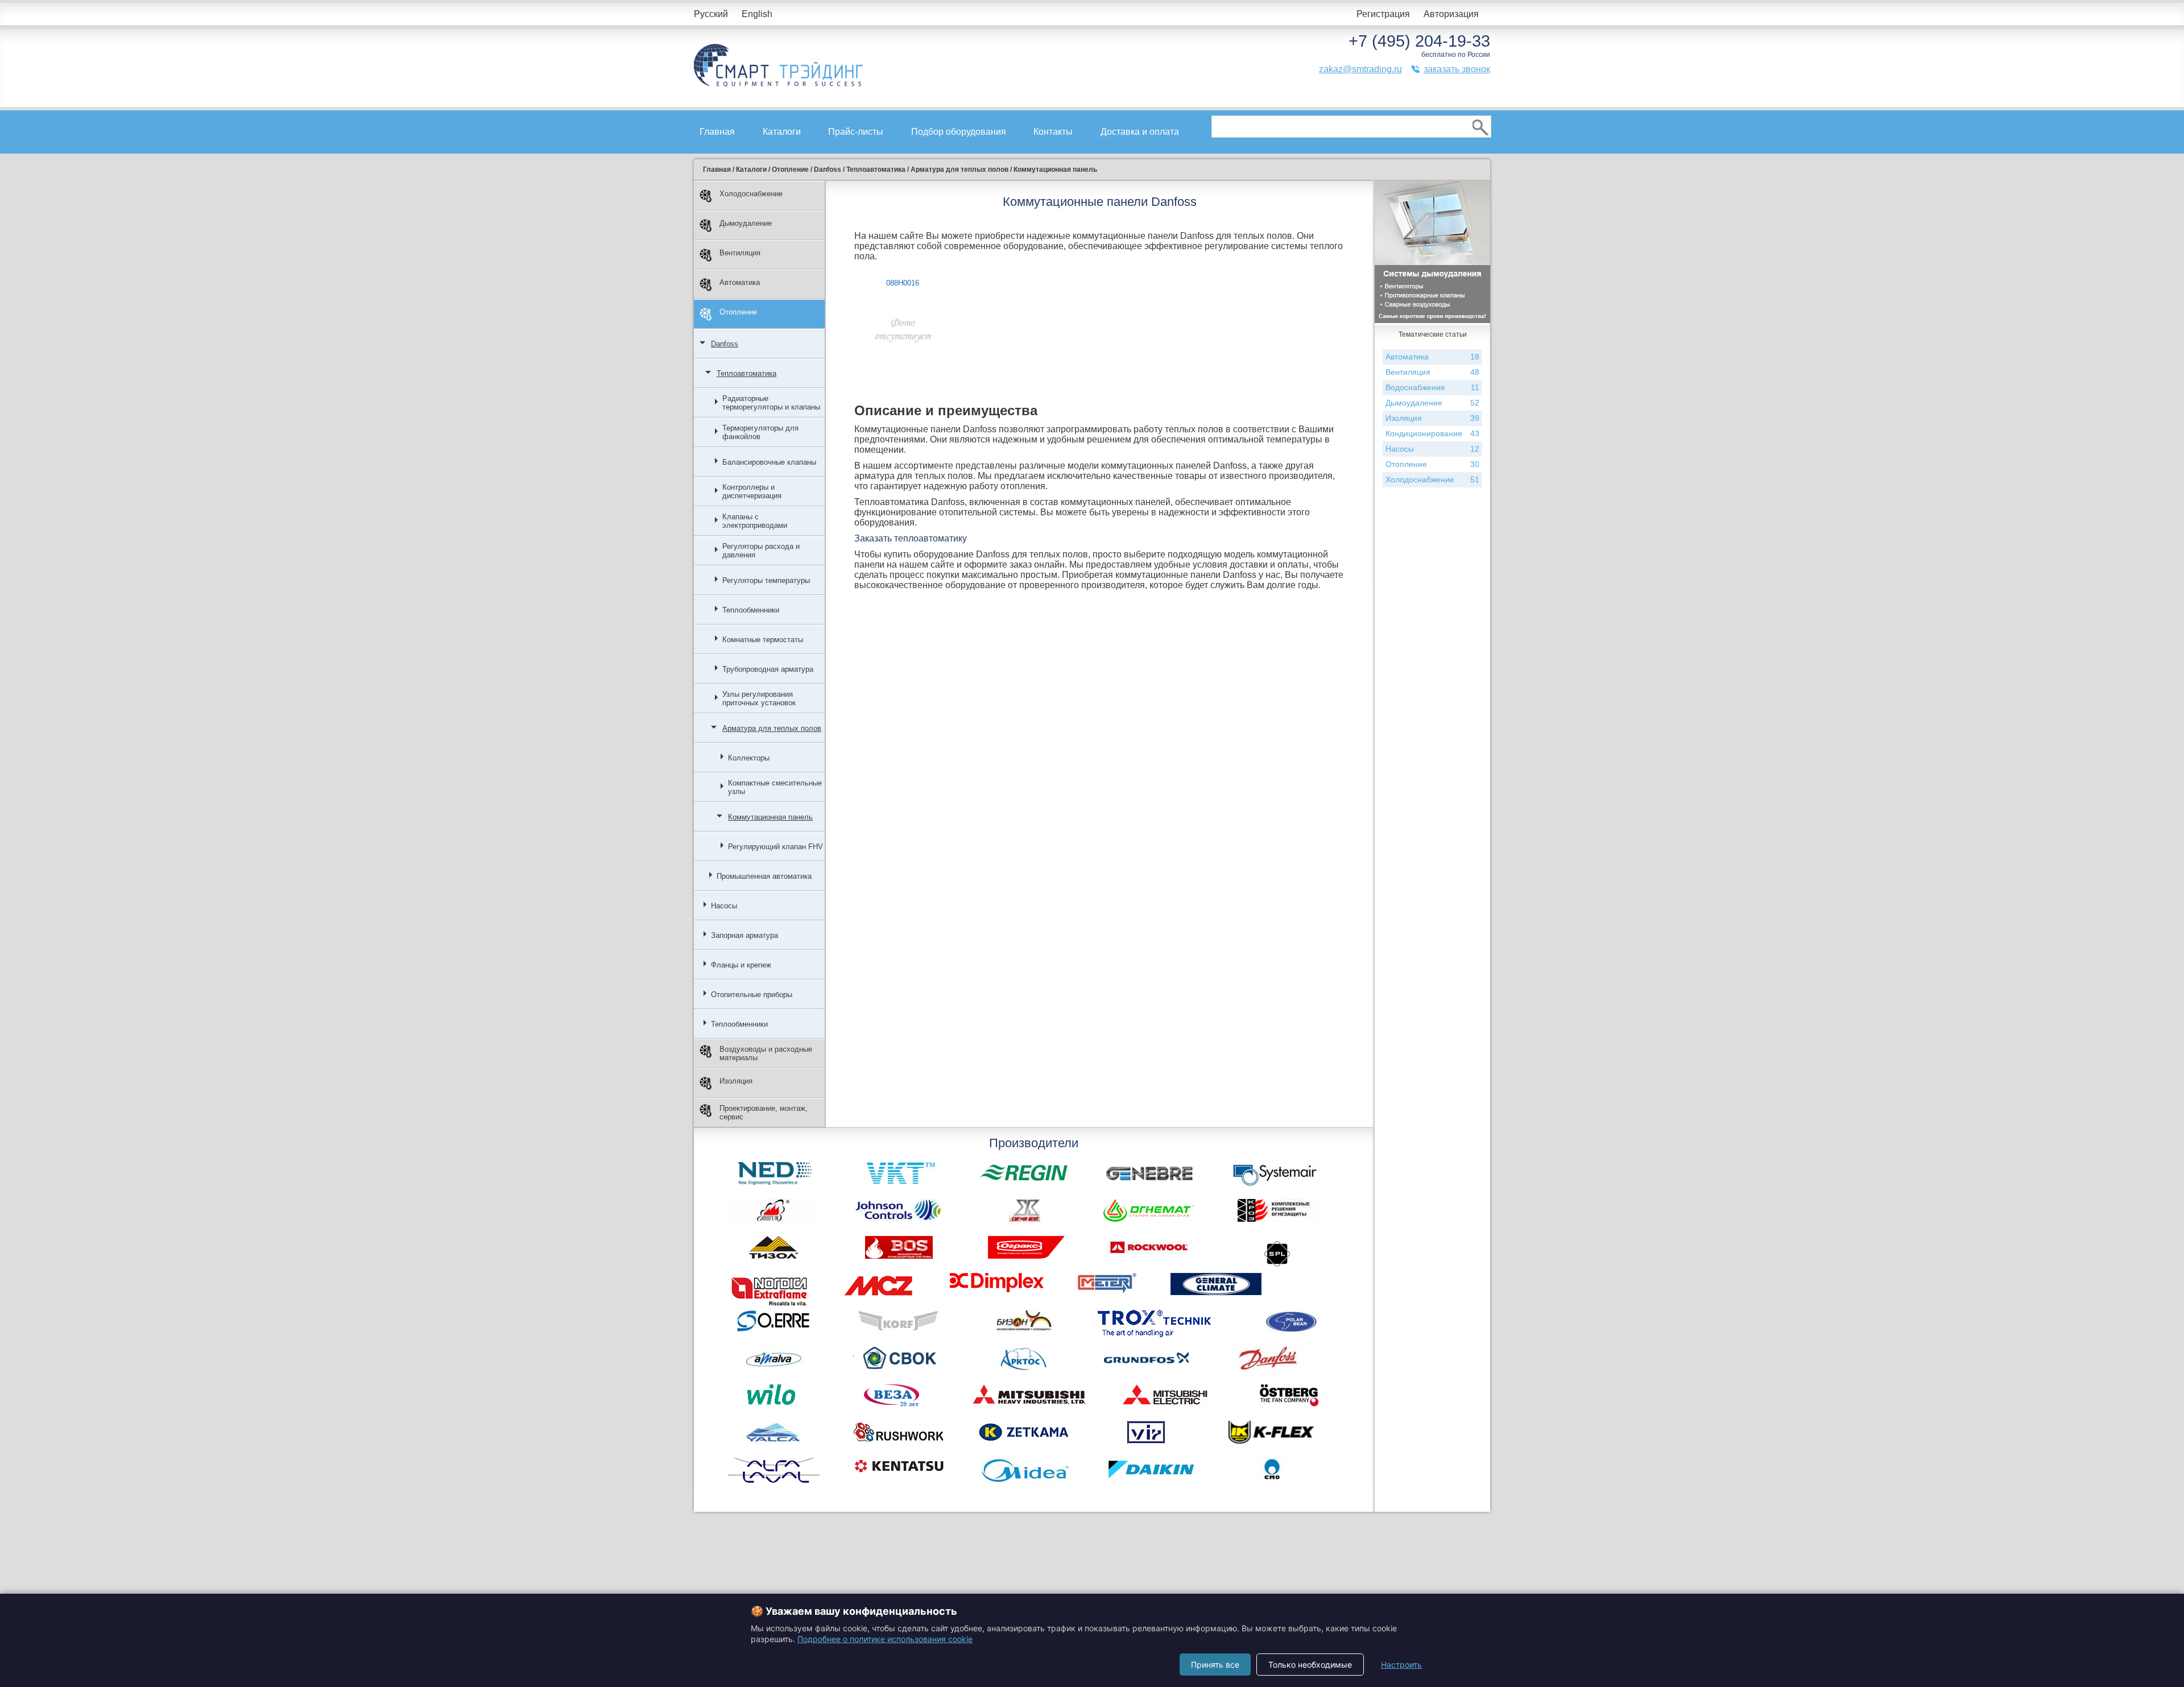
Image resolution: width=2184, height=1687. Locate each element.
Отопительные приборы (752, 995)
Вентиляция (740, 253)
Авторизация (1451, 14)
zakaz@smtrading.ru (1360, 69)
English (757, 14)
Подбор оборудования (959, 132)
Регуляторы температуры (766, 580)
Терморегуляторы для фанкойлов (760, 432)
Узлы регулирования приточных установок (759, 698)
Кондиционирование (1432, 433)
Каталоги (782, 132)
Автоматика (740, 282)
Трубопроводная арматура (768, 669)
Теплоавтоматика (746, 373)
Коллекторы (749, 758)
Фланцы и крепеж (741, 965)
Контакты (1053, 132)
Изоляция (736, 1081)
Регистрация (1383, 14)
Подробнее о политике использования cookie (885, 1639)
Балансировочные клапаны (769, 462)
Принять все (1215, 1665)
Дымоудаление (746, 223)
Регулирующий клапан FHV (775, 847)
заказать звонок (1457, 69)
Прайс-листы (856, 132)
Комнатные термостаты (763, 640)
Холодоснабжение (751, 194)
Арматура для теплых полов (772, 728)
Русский (711, 14)
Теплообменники (751, 610)
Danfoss (725, 344)
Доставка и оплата (1140, 132)
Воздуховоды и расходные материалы (766, 1053)
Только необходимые (1310, 1665)
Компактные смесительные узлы (775, 787)
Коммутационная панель (770, 817)
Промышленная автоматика (764, 876)
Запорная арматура (744, 935)
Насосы (724, 906)
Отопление (738, 312)
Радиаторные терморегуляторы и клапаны (771, 403)
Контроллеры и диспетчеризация (752, 491)
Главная (717, 132)
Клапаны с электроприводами (755, 521)
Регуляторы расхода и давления (761, 551)
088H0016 (903, 283)
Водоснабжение (1432, 387)
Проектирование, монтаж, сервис (764, 1113)
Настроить (1401, 1665)
